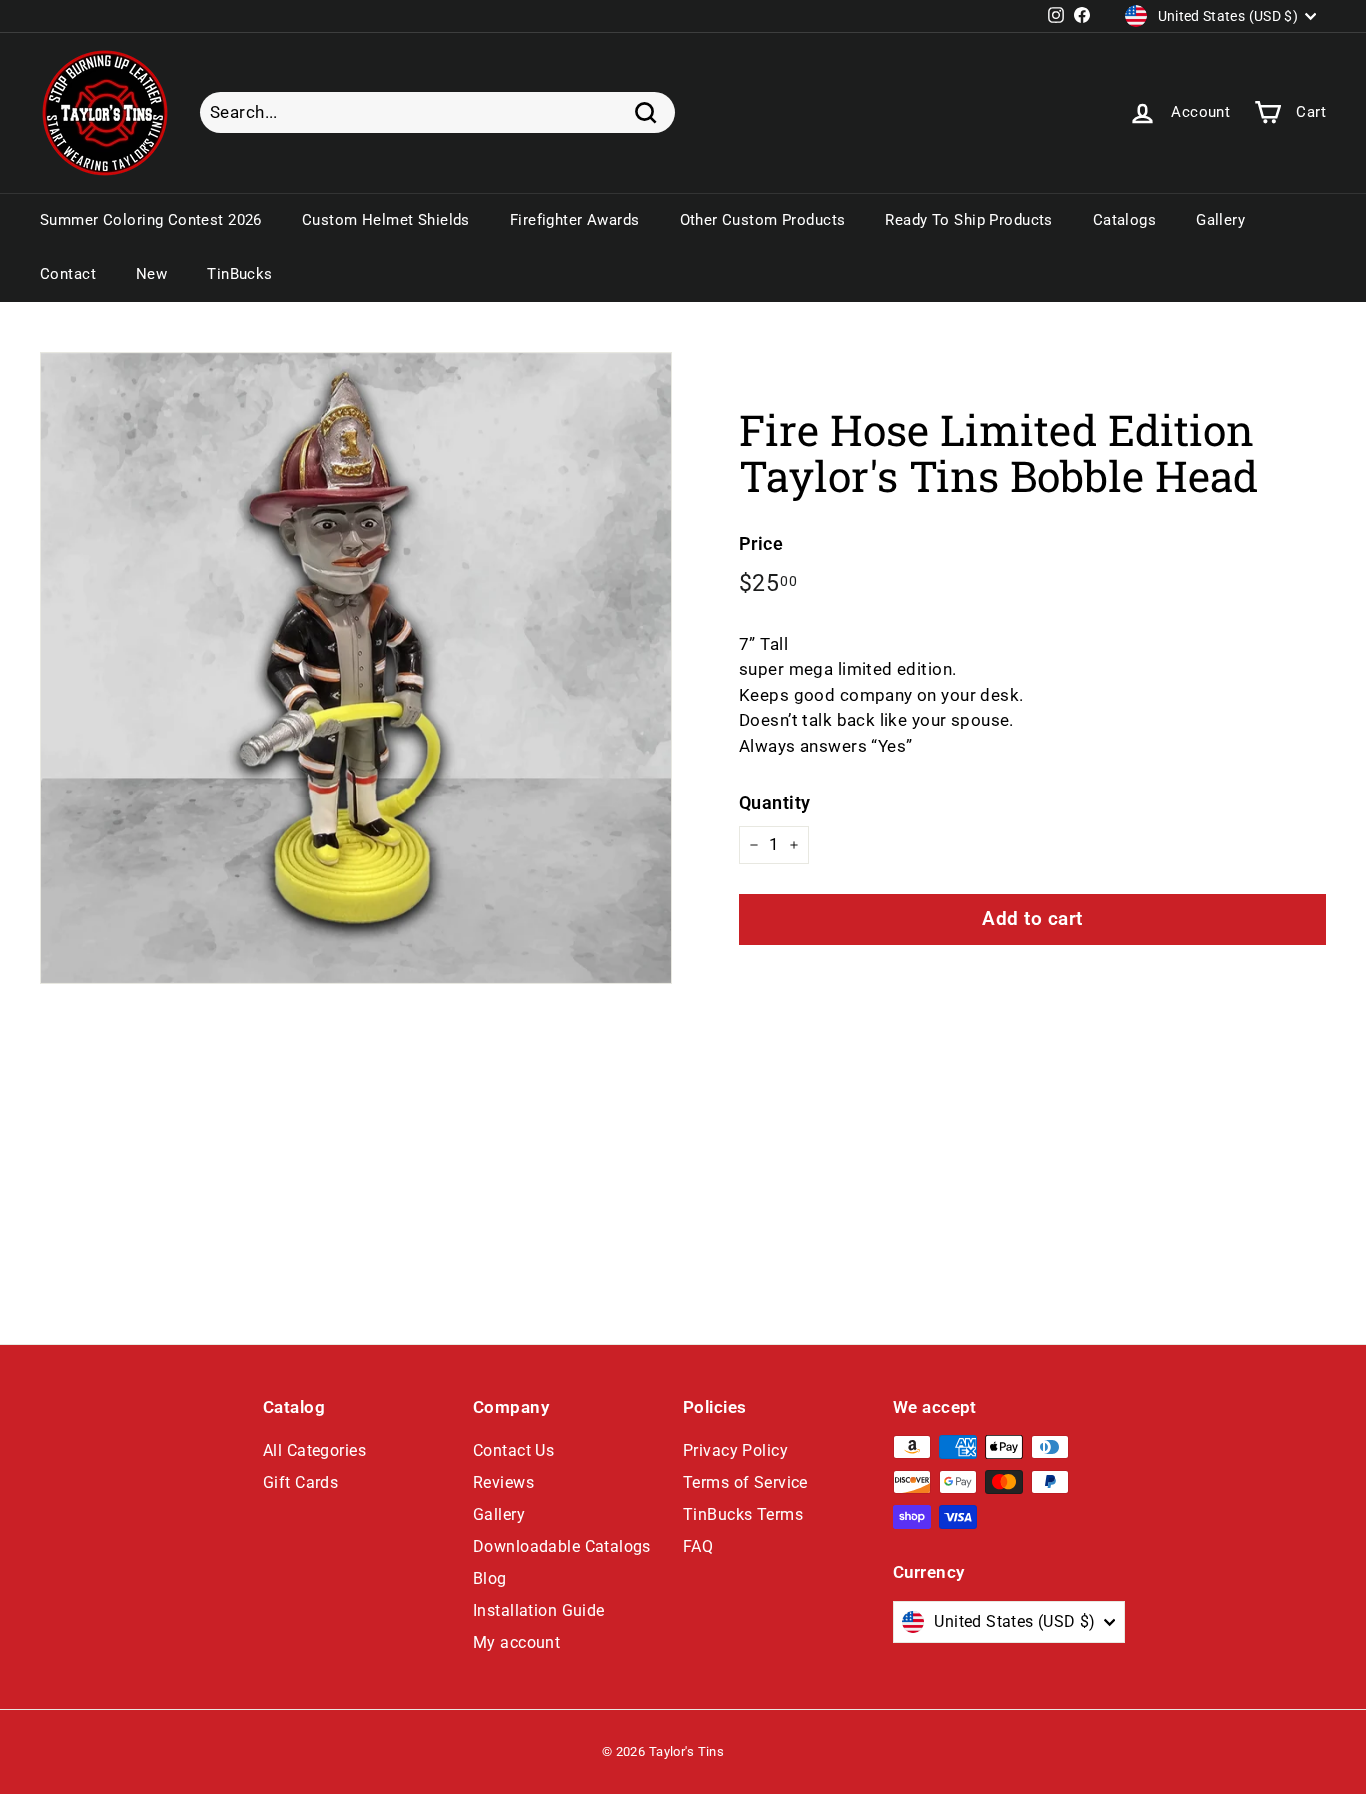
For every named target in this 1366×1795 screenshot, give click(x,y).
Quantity (774, 802)
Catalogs (1124, 220)
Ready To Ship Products (968, 220)
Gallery (1220, 220)
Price (761, 543)
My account (516, 1642)
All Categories (314, 1450)
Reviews (503, 1482)
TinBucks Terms (743, 1514)
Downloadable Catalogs (562, 1546)
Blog (490, 1578)
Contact (68, 274)
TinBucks (239, 274)
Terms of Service (745, 1482)
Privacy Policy (735, 1450)
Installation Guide (539, 1610)
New (151, 274)
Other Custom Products (763, 220)
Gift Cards (300, 1482)
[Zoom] (356, 668)
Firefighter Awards (575, 220)
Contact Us (513, 1450)
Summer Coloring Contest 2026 (151, 220)
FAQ (698, 1546)
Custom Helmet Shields (386, 220)
